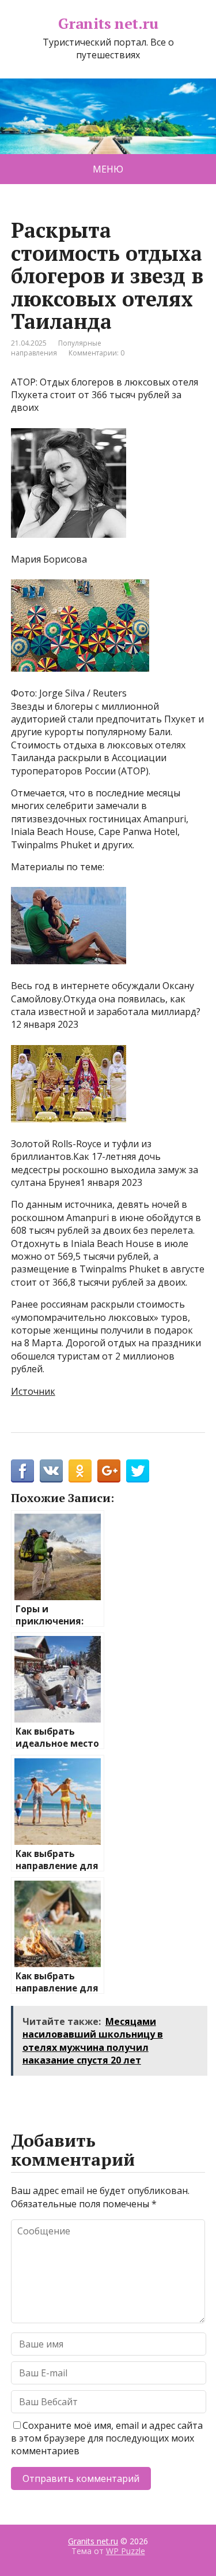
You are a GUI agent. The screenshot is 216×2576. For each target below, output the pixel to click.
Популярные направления (56, 348)
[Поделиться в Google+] (109, 1471)
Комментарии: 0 (96, 353)
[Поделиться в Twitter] (138, 1471)
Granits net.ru (108, 24)
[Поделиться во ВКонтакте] (51, 1471)
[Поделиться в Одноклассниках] (80, 1471)
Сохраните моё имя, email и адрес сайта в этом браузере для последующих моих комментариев (107, 2438)
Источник (33, 1391)
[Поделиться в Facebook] (22, 1471)
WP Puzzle (126, 2551)
